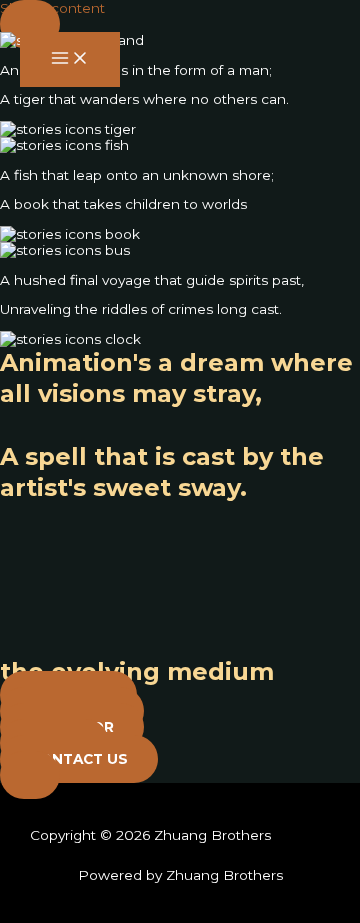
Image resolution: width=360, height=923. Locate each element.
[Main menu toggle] (70, 59)
